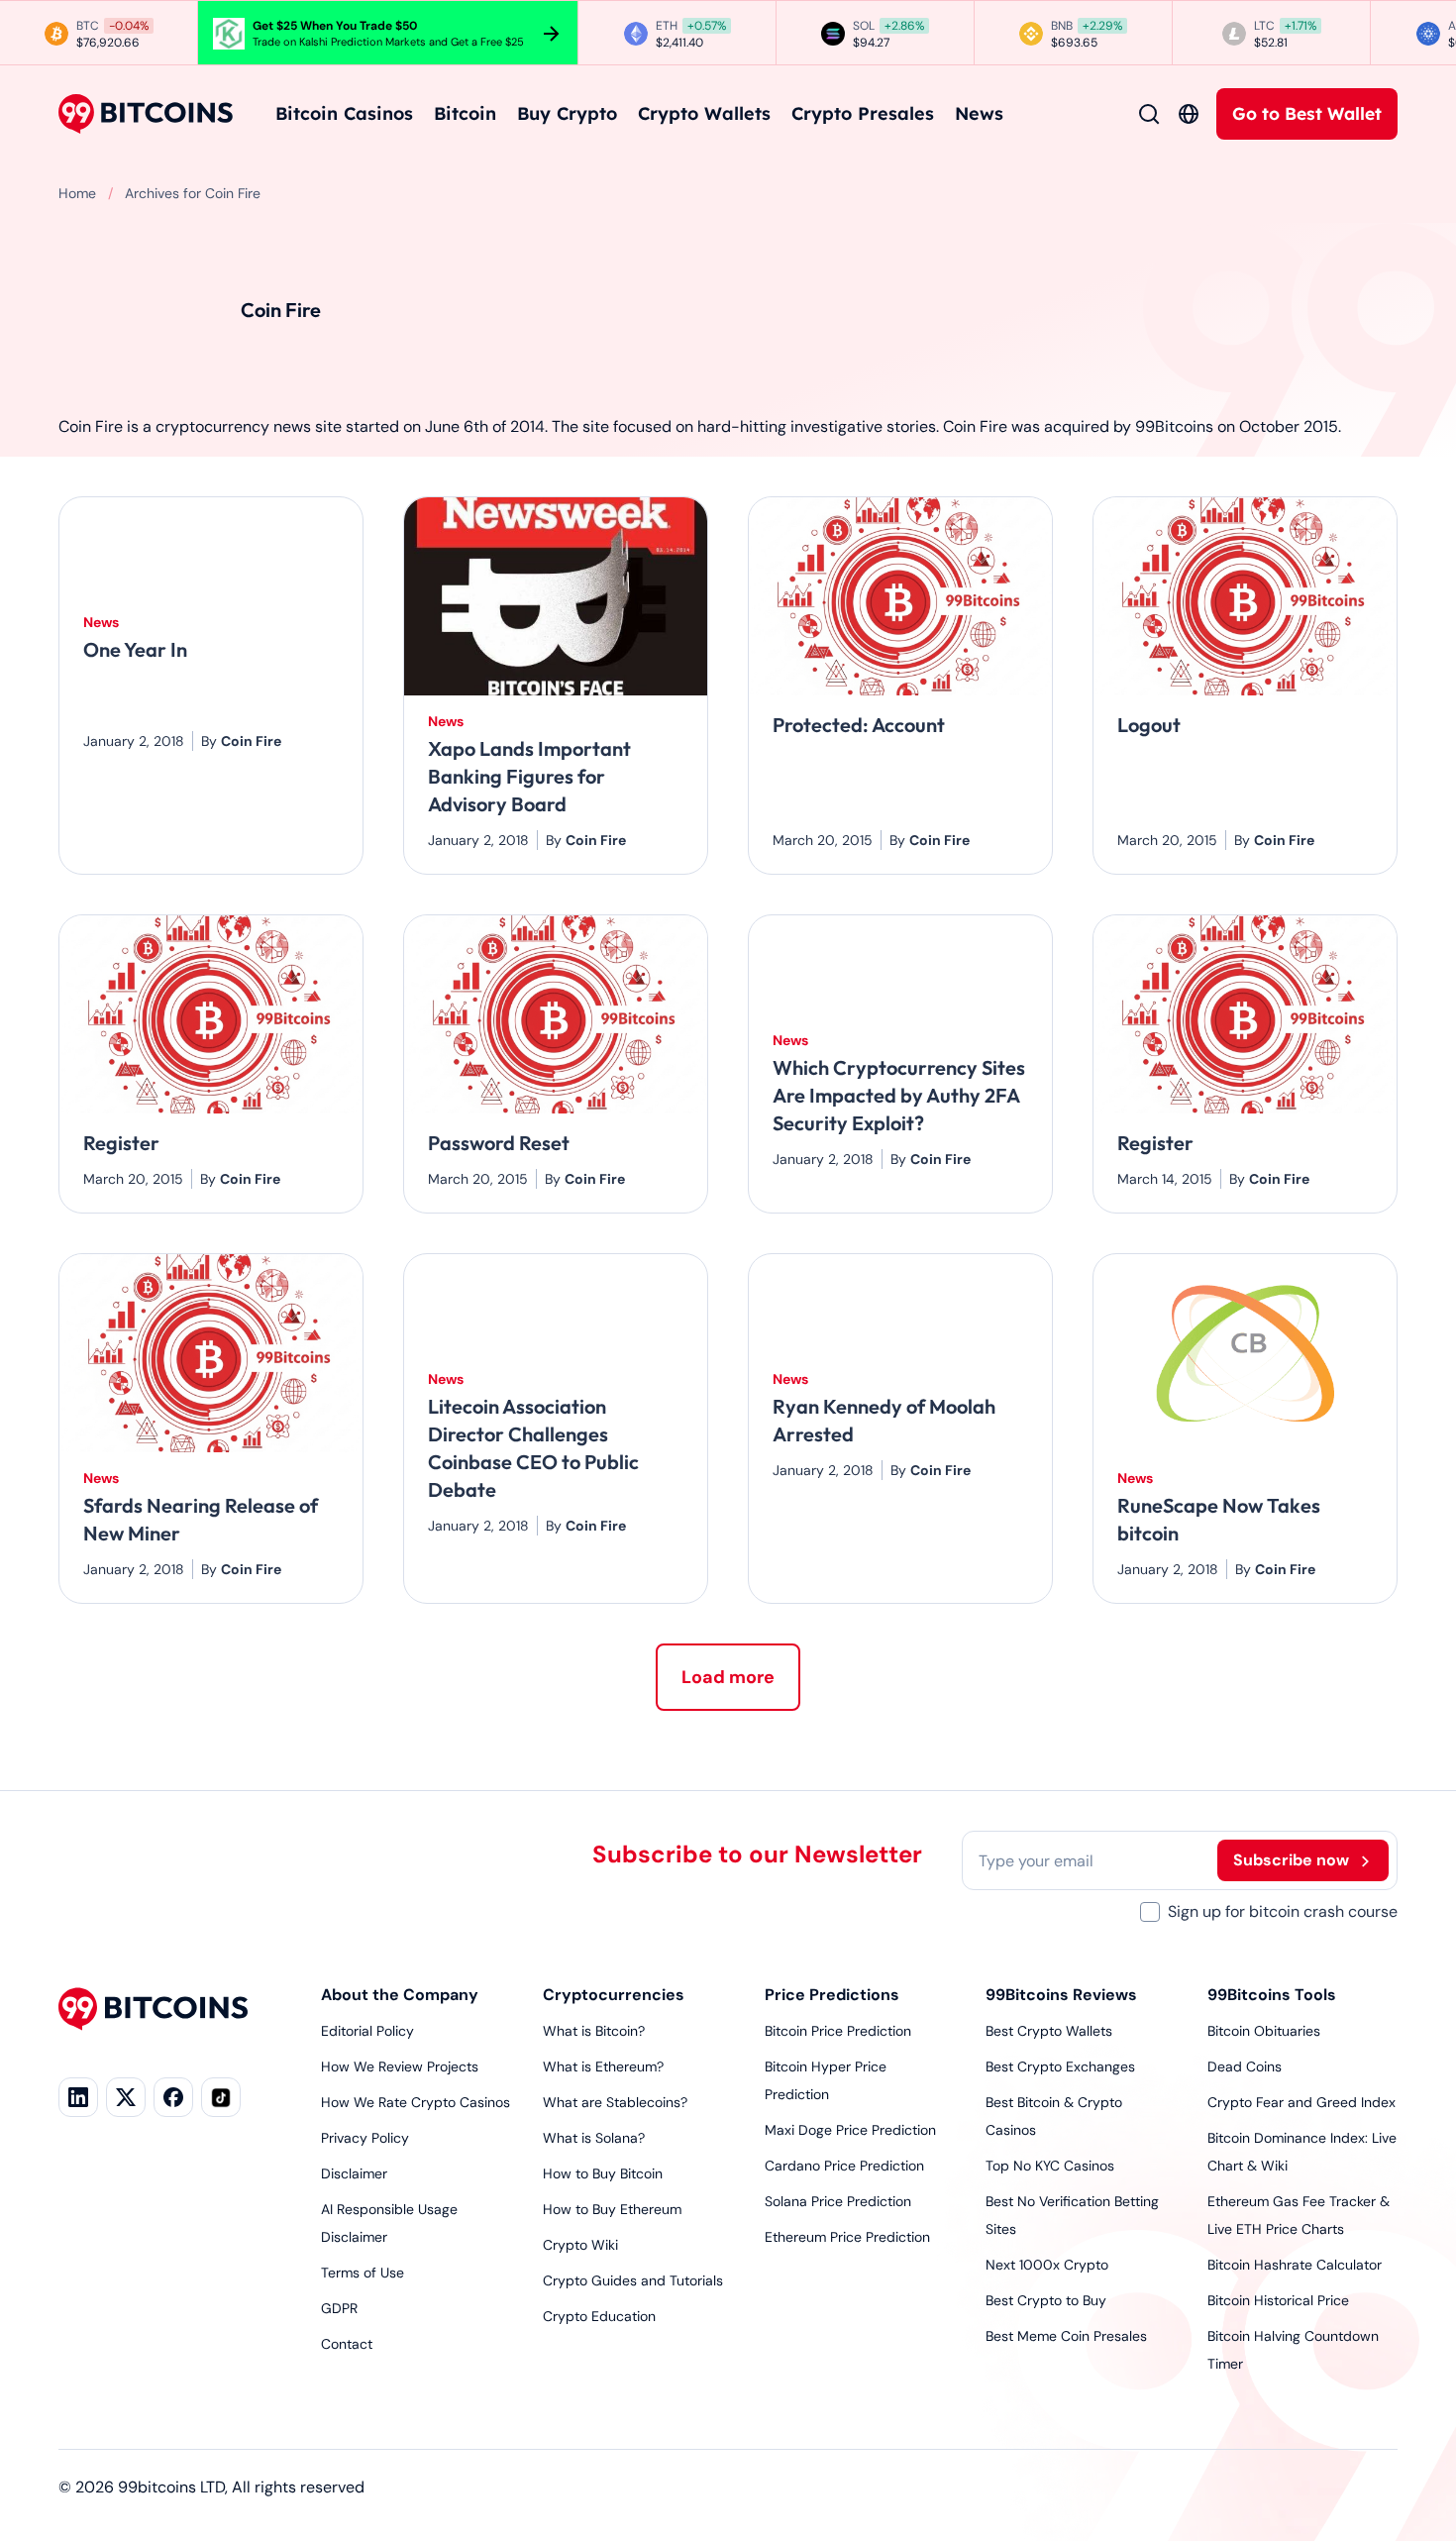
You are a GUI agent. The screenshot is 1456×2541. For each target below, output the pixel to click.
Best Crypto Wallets (1049, 2031)
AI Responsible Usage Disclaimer (389, 2223)
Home (77, 193)
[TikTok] (221, 2097)
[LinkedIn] (78, 2097)
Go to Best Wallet (1307, 113)
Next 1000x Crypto (1047, 2265)
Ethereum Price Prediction (847, 2237)
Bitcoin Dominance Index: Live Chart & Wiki (1302, 2152)
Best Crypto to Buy (1046, 2300)
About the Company (400, 1995)
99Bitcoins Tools (1272, 1995)
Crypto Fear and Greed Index (1301, 2102)
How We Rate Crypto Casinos (416, 2102)
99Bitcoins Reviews (1061, 1995)
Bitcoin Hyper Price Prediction (826, 2080)
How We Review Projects (400, 2066)
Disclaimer (354, 2173)
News (979, 113)
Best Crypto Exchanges (1060, 2066)
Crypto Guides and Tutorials (633, 2280)
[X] (126, 2097)
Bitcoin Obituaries (1264, 2031)
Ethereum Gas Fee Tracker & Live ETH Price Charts (1299, 2215)
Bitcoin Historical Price (1278, 2300)
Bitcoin (465, 113)
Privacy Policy (365, 2138)
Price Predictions (832, 1995)
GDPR (339, 2308)
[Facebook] (173, 2097)
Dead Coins (1245, 2066)
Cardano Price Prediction (844, 2166)
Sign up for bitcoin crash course (1283, 1911)
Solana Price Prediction (838, 2201)
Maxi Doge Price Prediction (850, 2130)
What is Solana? (594, 2138)
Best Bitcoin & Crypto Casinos (1054, 2116)
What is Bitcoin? (594, 2031)
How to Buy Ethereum (612, 2209)
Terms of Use (363, 2273)
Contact (347, 2344)
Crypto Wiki (580, 2245)
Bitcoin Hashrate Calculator (1295, 2265)
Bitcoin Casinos (344, 113)
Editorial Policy (367, 2031)
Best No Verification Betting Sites (1072, 2215)
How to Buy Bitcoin (603, 2173)
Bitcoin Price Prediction (838, 2031)
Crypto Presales (863, 113)
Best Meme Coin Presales (1066, 2336)
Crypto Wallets (704, 113)
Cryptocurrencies (614, 1995)
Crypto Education (599, 2316)
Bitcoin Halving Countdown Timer (1293, 2350)
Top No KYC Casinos (1050, 2166)
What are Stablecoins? (615, 2102)
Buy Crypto (567, 113)
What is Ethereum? (603, 2066)
